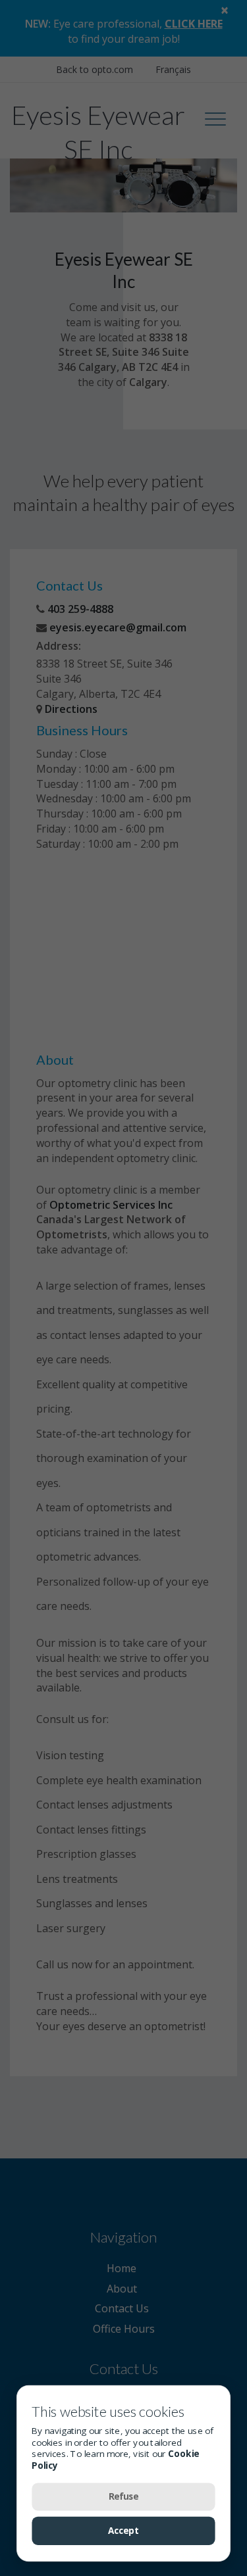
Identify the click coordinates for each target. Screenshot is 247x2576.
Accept (124, 2531)
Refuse (124, 2496)
